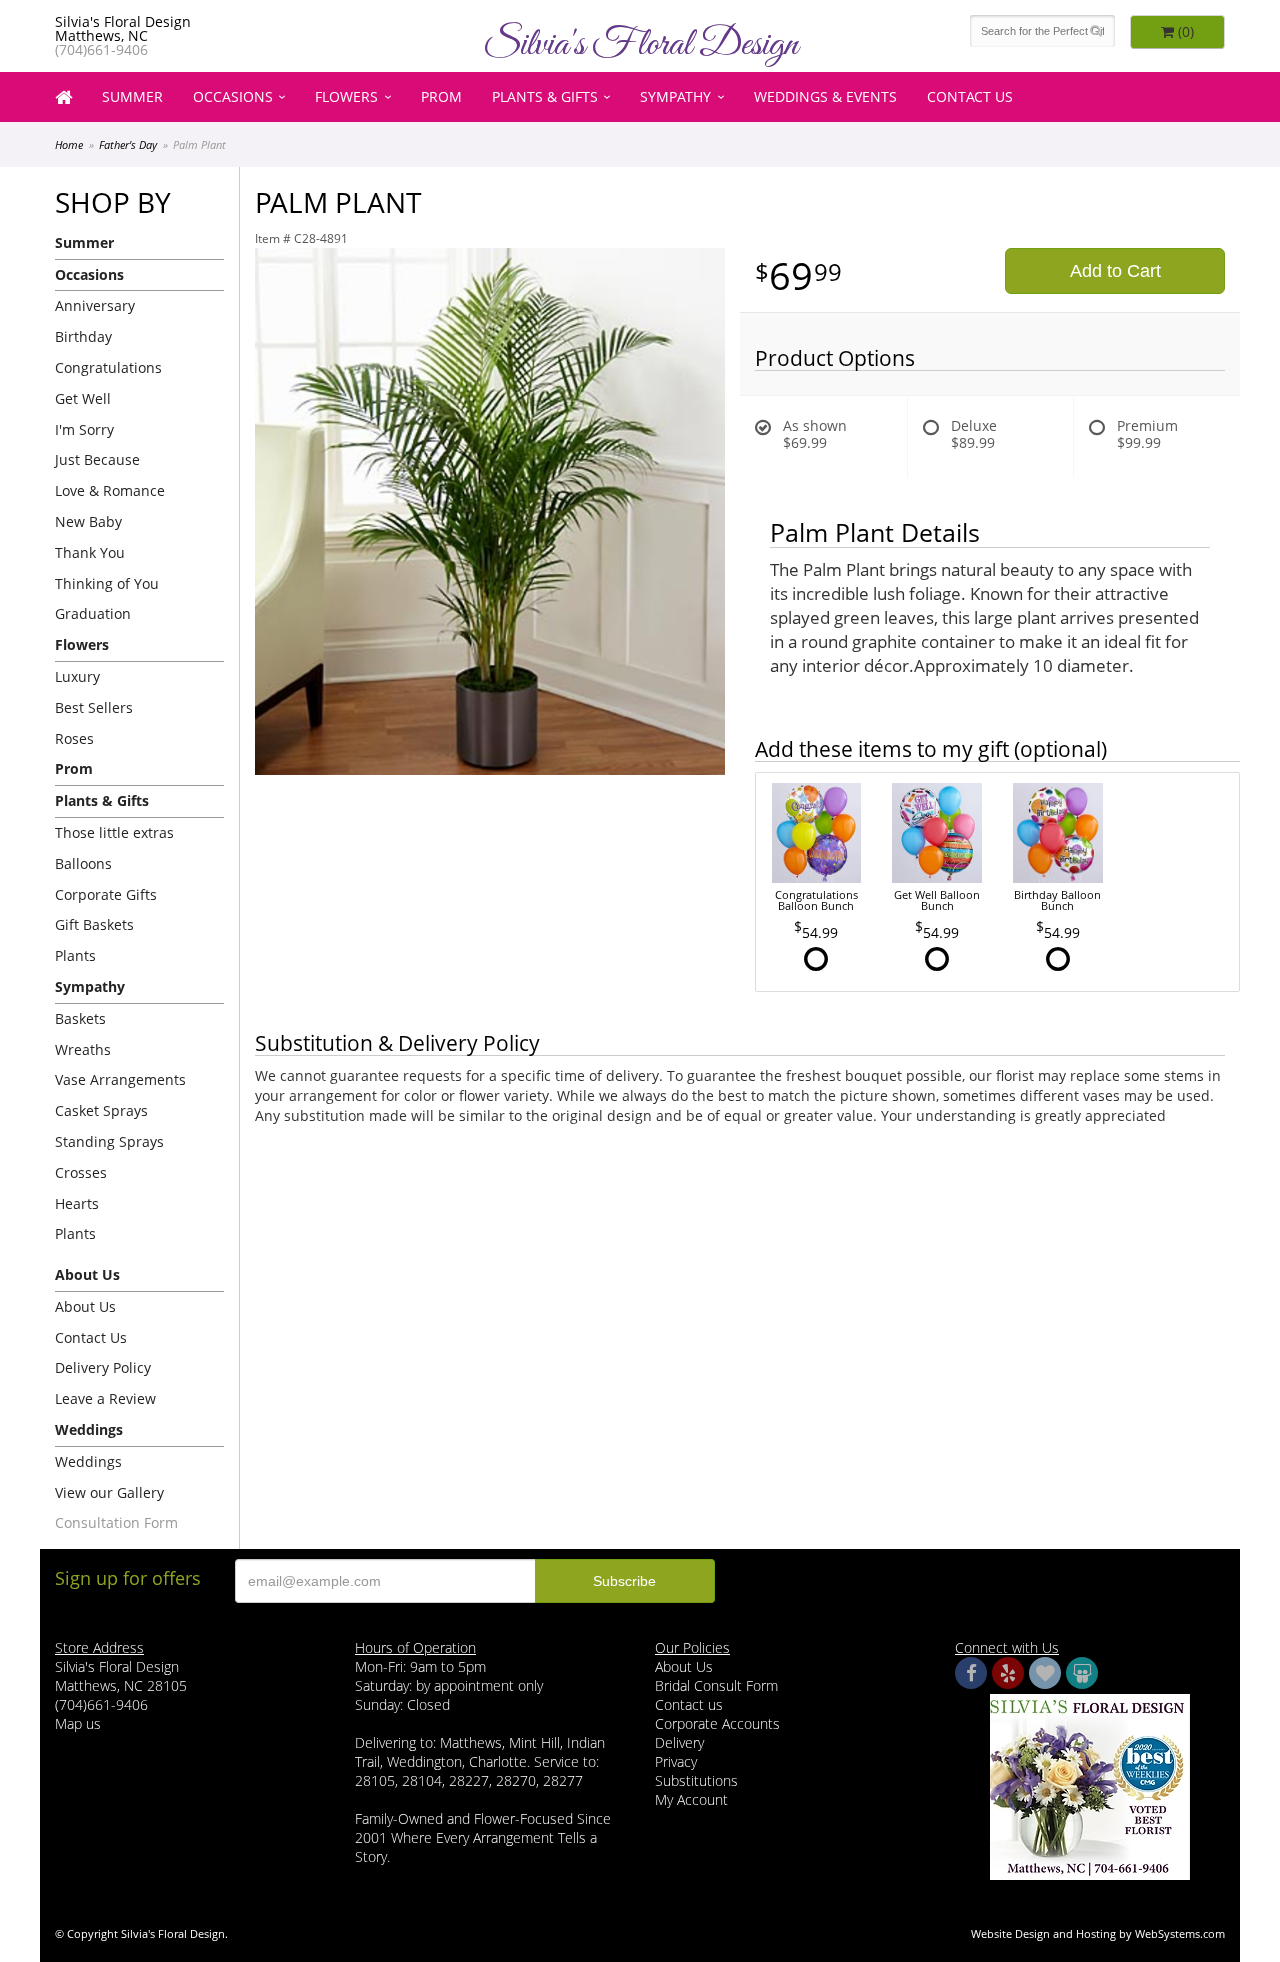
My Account (691, 1799)
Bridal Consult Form (716, 1685)
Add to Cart (1115, 271)
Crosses (81, 1172)
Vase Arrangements (120, 1079)
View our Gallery (109, 1492)
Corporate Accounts (717, 1723)
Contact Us (970, 96)
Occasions (233, 96)
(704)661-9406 (101, 49)
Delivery (679, 1742)
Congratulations (108, 367)
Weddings (88, 1461)
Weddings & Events (825, 96)
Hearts (77, 1203)
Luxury (77, 676)
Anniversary (95, 305)
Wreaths (83, 1049)
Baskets (80, 1018)
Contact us (689, 1704)
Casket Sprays (101, 1110)
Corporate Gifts (106, 894)
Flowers (346, 96)
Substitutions (696, 1780)
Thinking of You (107, 583)
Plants (75, 955)
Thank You (90, 552)
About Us (85, 1306)
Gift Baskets (94, 924)
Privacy (676, 1761)
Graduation (93, 613)
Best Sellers (94, 707)
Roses (74, 738)
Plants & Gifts (545, 96)
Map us (78, 1723)
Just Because (97, 459)
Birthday (83, 336)
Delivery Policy (103, 1367)
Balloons (83, 863)
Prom (441, 96)
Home (69, 144)
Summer (132, 96)
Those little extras (114, 832)
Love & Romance (110, 490)
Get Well (83, 398)
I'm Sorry (84, 429)
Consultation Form (116, 1522)
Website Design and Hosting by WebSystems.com (1098, 1933)
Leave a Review (105, 1398)
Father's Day (128, 144)
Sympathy (675, 96)
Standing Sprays (109, 1141)
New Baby (88, 521)
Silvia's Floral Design (640, 45)
